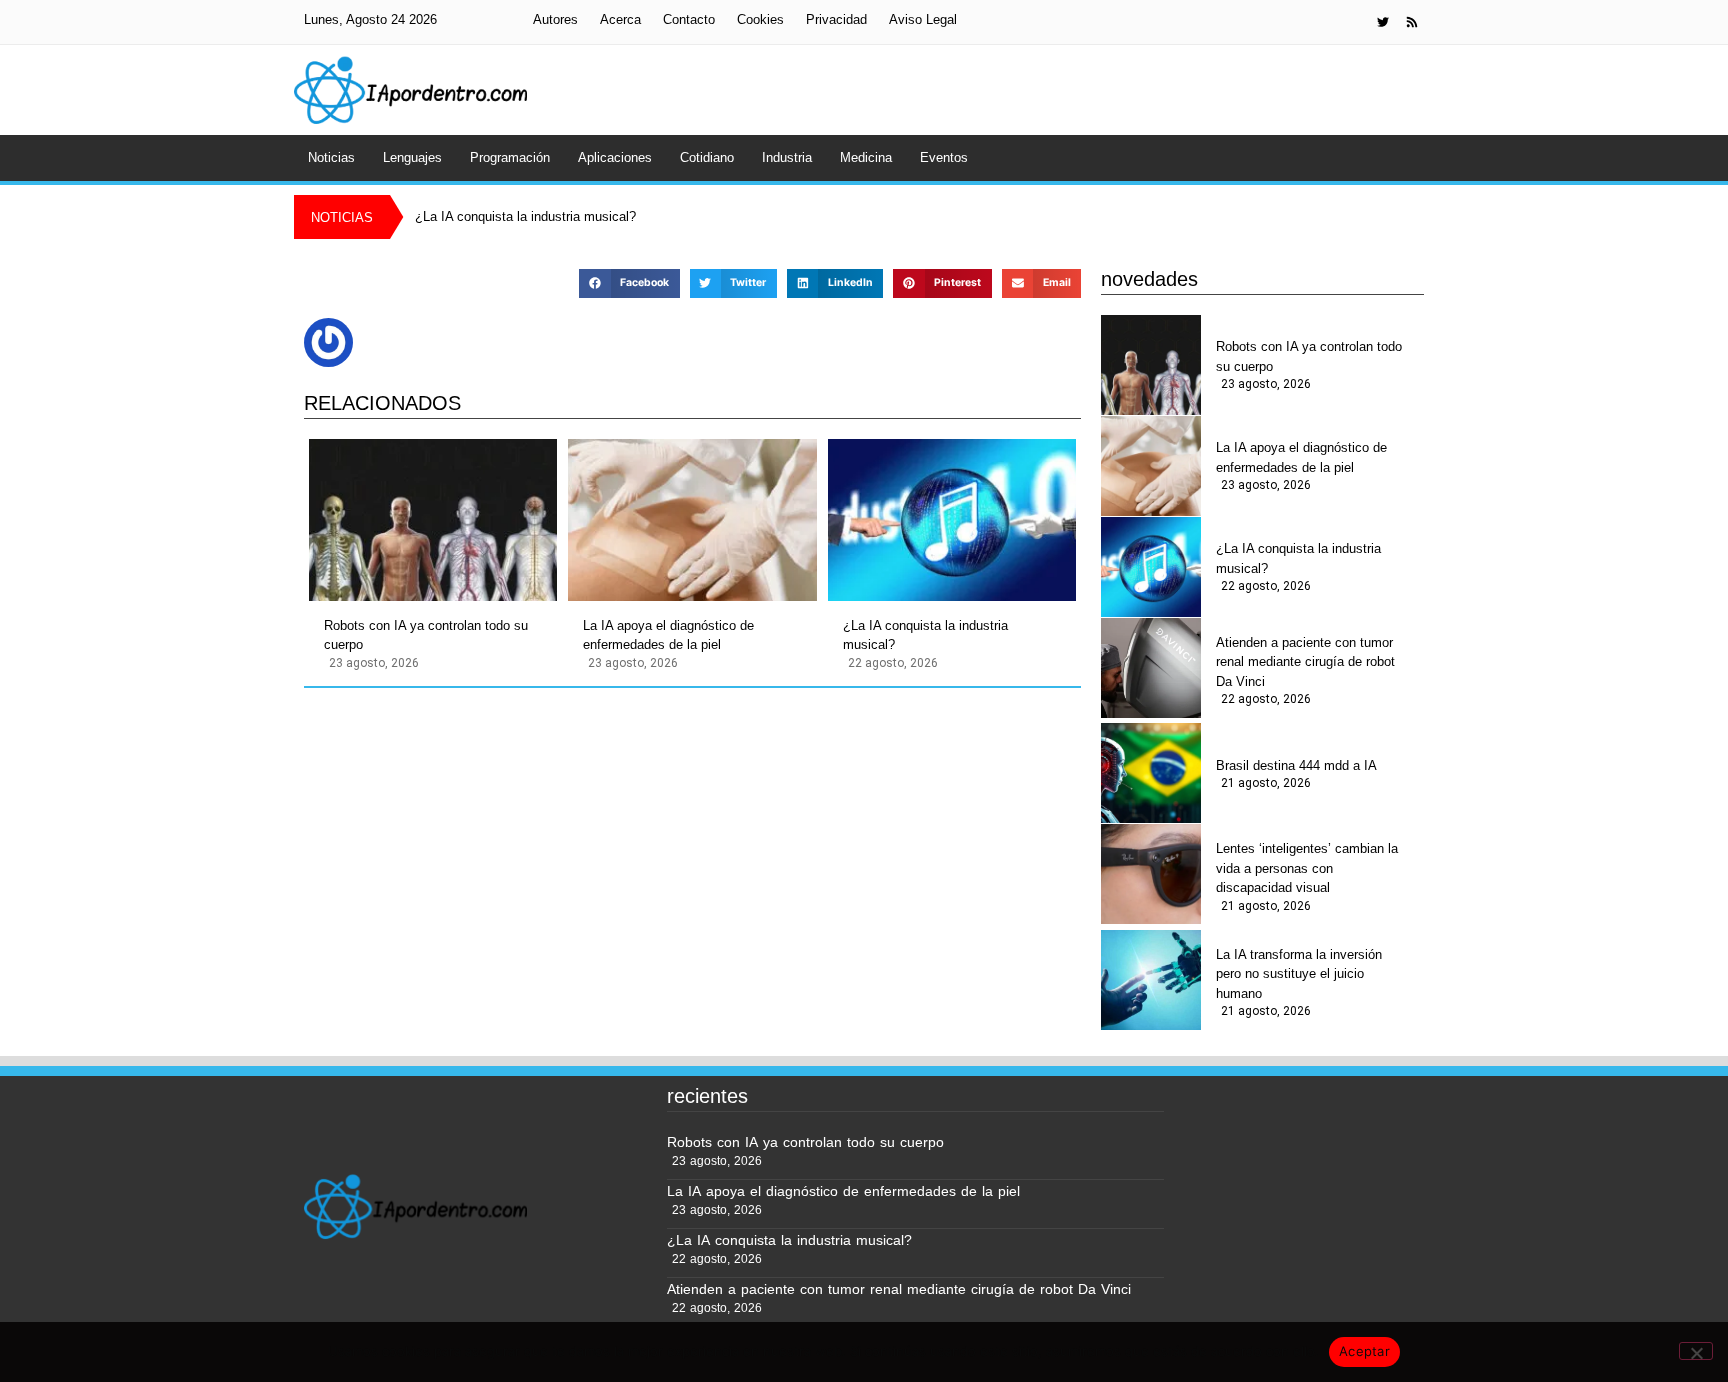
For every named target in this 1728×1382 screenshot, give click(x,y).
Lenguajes (412, 157)
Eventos (944, 157)
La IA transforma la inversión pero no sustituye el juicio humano (1299, 974)
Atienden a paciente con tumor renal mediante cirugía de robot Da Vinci (1305, 662)
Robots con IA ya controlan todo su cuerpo (426, 635)
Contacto (689, 19)
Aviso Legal (923, 19)
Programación (510, 157)
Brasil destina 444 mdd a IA (1296, 765)
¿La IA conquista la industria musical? (925, 635)
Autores (555, 19)
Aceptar (1364, 1351)
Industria (787, 157)
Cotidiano (707, 157)
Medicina (866, 157)
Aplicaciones (615, 157)
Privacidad (836, 19)
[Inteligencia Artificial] (410, 90)
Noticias (331, 157)
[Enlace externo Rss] (1412, 22)
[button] (629, 283)
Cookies (760, 19)
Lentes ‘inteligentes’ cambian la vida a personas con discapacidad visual (1307, 868)
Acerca (620, 19)
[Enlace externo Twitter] (1383, 22)
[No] (1696, 1351)
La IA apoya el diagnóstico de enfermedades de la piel (668, 635)
